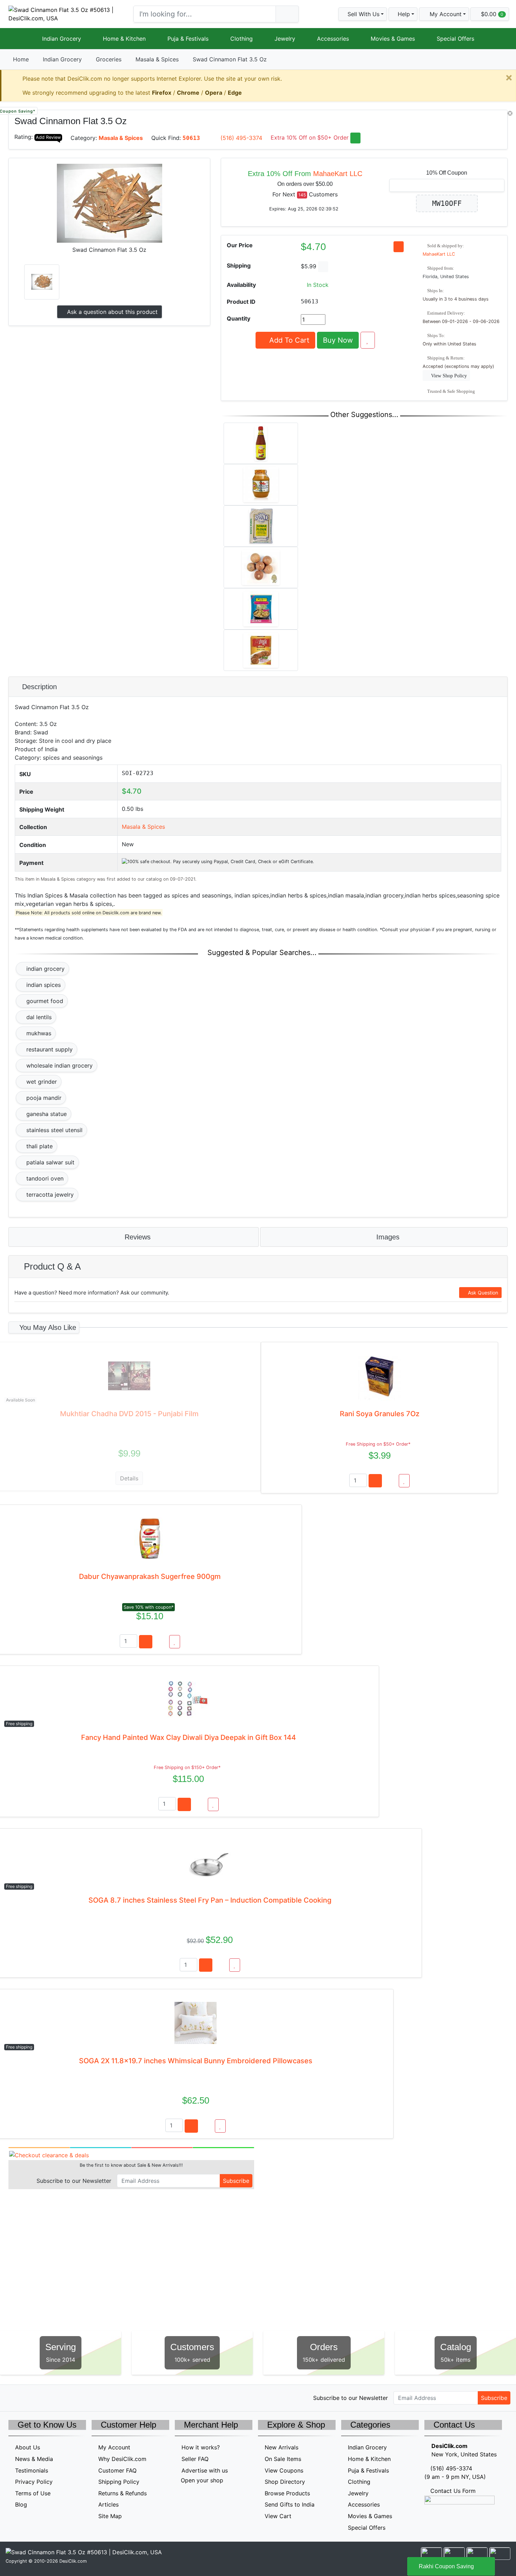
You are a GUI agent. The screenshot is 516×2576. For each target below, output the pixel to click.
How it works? (201, 2447)
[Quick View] (390, 1481)
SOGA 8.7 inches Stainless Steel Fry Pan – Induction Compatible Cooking (210, 1900)
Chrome (188, 93)
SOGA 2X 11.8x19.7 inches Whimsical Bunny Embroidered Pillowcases (196, 2061)
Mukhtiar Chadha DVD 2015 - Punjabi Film (129, 1414)
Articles (108, 2504)
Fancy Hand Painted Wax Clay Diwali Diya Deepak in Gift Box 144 (188, 1737)
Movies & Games (393, 39)
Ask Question (482, 1293)
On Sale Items (283, 2459)
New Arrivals (282, 2447)
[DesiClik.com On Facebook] (28, 2397)
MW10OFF (447, 203)
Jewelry (285, 39)
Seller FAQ (195, 2459)
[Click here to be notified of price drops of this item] (399, 247)
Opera (214, 93)
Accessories (333, 39)
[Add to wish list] (368, 340)
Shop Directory (285, 2482)
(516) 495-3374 (241, 138)
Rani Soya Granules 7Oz (380, 1414)
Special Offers (455, 39)
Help (403, 14)
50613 (191, 138)
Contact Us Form (452, 2491)
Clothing (242, 39)
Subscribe (236, 2181)
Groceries (109, 59)
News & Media (34, 2459)
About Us (28, 2447)
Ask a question (111, 312)
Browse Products (287, 2493)
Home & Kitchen (124, 39)
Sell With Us (363, 14)
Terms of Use (33, 2493)
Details (129, 1478)
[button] (444, 14)
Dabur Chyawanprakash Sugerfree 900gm (150, 1576)
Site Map (110, 2516)
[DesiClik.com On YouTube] (73, 2397)
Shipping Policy (119, 2482)
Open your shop (201, 2480)
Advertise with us (205, 2470)
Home (21, 59)
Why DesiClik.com (122, 2459)
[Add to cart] (375, 1481)
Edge (235, 93)
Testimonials (32, 2470)
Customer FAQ (117, 2470)
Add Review (48, 137)
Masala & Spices (157, 59)
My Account (114, 2447)
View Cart (278, 2516)
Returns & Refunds (123, 2493)
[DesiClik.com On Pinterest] (43, 2397)
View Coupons (284, 2470)
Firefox (162, 93)
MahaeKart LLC (338, 174)
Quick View (484, 119)
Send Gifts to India (290, 2504)
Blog (21, 2504)
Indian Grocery (62, 39)
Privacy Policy (34, 2482)
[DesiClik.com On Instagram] (58, 2397)
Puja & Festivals (188, 39)
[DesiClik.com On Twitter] (13, 2397)
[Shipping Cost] (323, 267)
